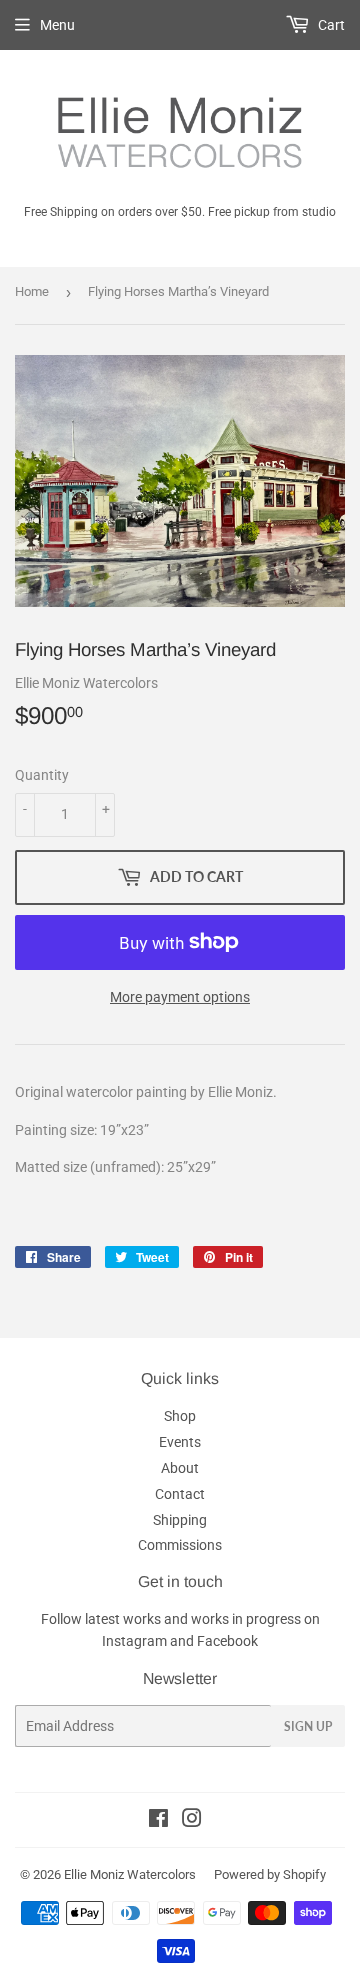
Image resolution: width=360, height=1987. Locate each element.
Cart (330, 25)
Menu (57, 25)
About (180, 1468)
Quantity (42, 775)
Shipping (180, 1520)
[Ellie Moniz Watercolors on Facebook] (158, 1821)
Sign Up (308, 1726)
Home (32, 291)
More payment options (180, 997)
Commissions (180, 1545)
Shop (180, 1416)
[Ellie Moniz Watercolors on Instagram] (192, 1821)
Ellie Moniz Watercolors (130, 1874)
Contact (180, 1494)
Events (180, 1442)
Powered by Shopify (270, 1874)
